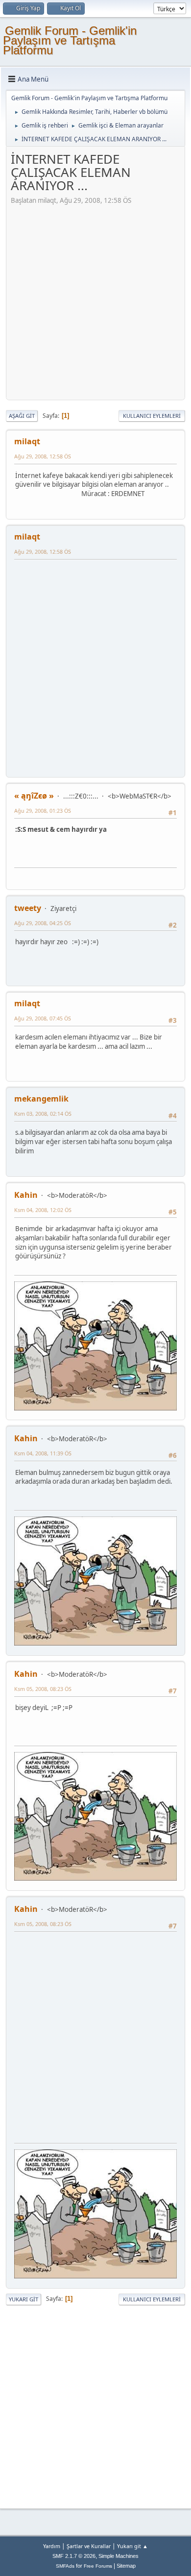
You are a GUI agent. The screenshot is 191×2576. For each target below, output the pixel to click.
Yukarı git (24, 2299)
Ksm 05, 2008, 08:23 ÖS (43, 1689)
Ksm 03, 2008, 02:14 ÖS (43, 1114)
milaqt (27, 441)
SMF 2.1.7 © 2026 (74, 2556)
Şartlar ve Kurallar (89, 2546)
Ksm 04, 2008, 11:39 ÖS (43, 1453)
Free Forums (98, 2566)
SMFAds (65, 2566)
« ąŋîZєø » (34, 796)
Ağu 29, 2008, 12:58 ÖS (43, 456)
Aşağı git (22, 416)
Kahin (26, 1195)
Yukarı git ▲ (132, 2546)
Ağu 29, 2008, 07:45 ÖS (43, 1018)
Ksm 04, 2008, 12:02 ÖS (43, 1210)
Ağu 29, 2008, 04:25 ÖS (43, 923)
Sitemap (126, 2566)
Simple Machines (119, 2556)
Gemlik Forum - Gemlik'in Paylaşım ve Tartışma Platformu (70, 40)
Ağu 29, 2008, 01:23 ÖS (43, 811)
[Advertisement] (95, 301)
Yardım (52, 2546)
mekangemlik (41, 1099)
